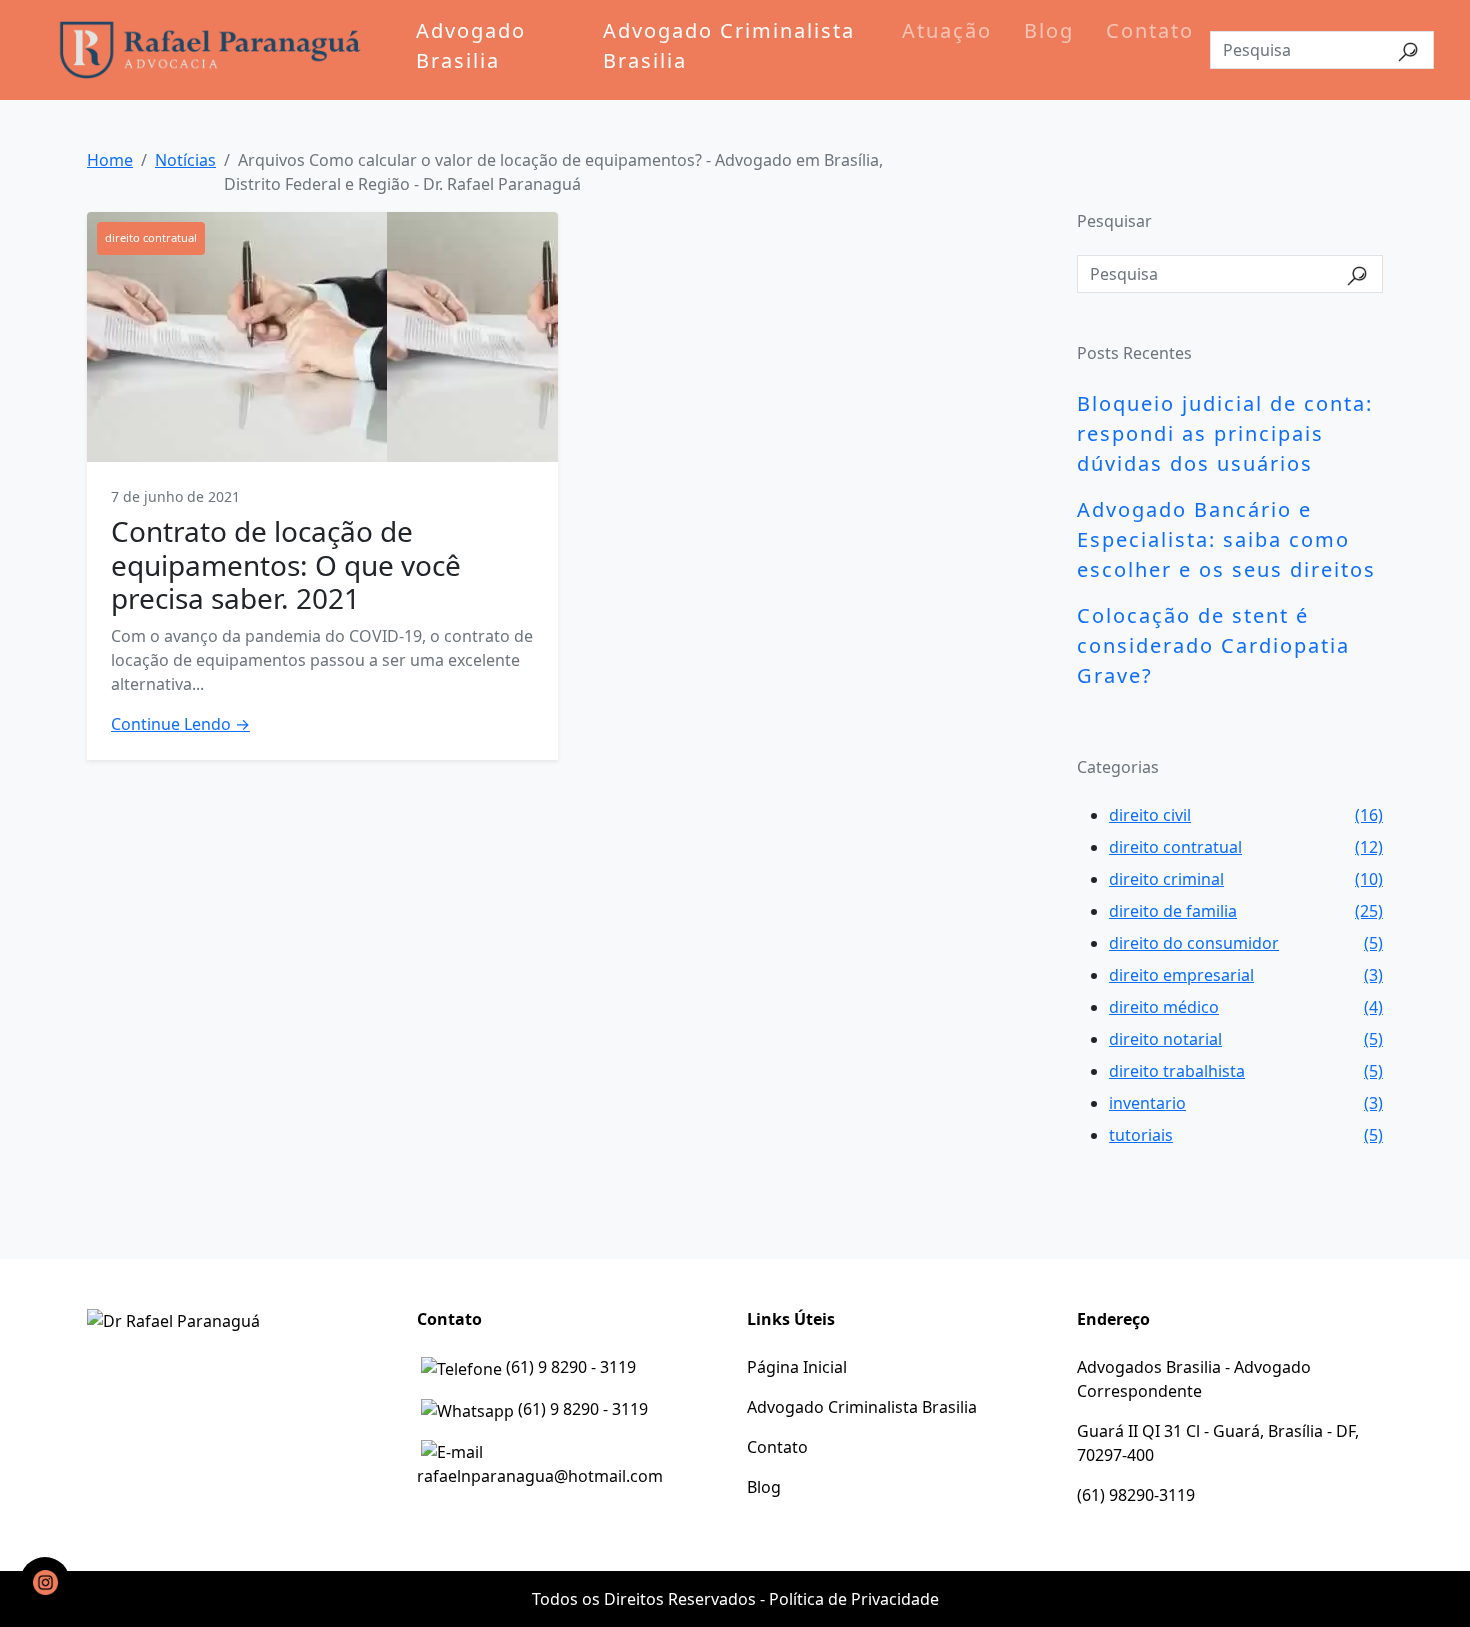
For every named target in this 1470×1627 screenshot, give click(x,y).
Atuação (947, 30)
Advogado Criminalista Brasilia (729, 45)
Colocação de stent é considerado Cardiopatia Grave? (1213, 645)
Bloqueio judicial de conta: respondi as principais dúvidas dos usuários (1225, 433)
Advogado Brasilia (471, 45)
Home (110, 160)
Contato (1150, 30)
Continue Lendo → (180, 724)
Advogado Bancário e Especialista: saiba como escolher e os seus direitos (1226, 539)
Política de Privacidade (854, 1599)
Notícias (185, 160)
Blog (1049, 30)
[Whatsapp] (45, 1582)
